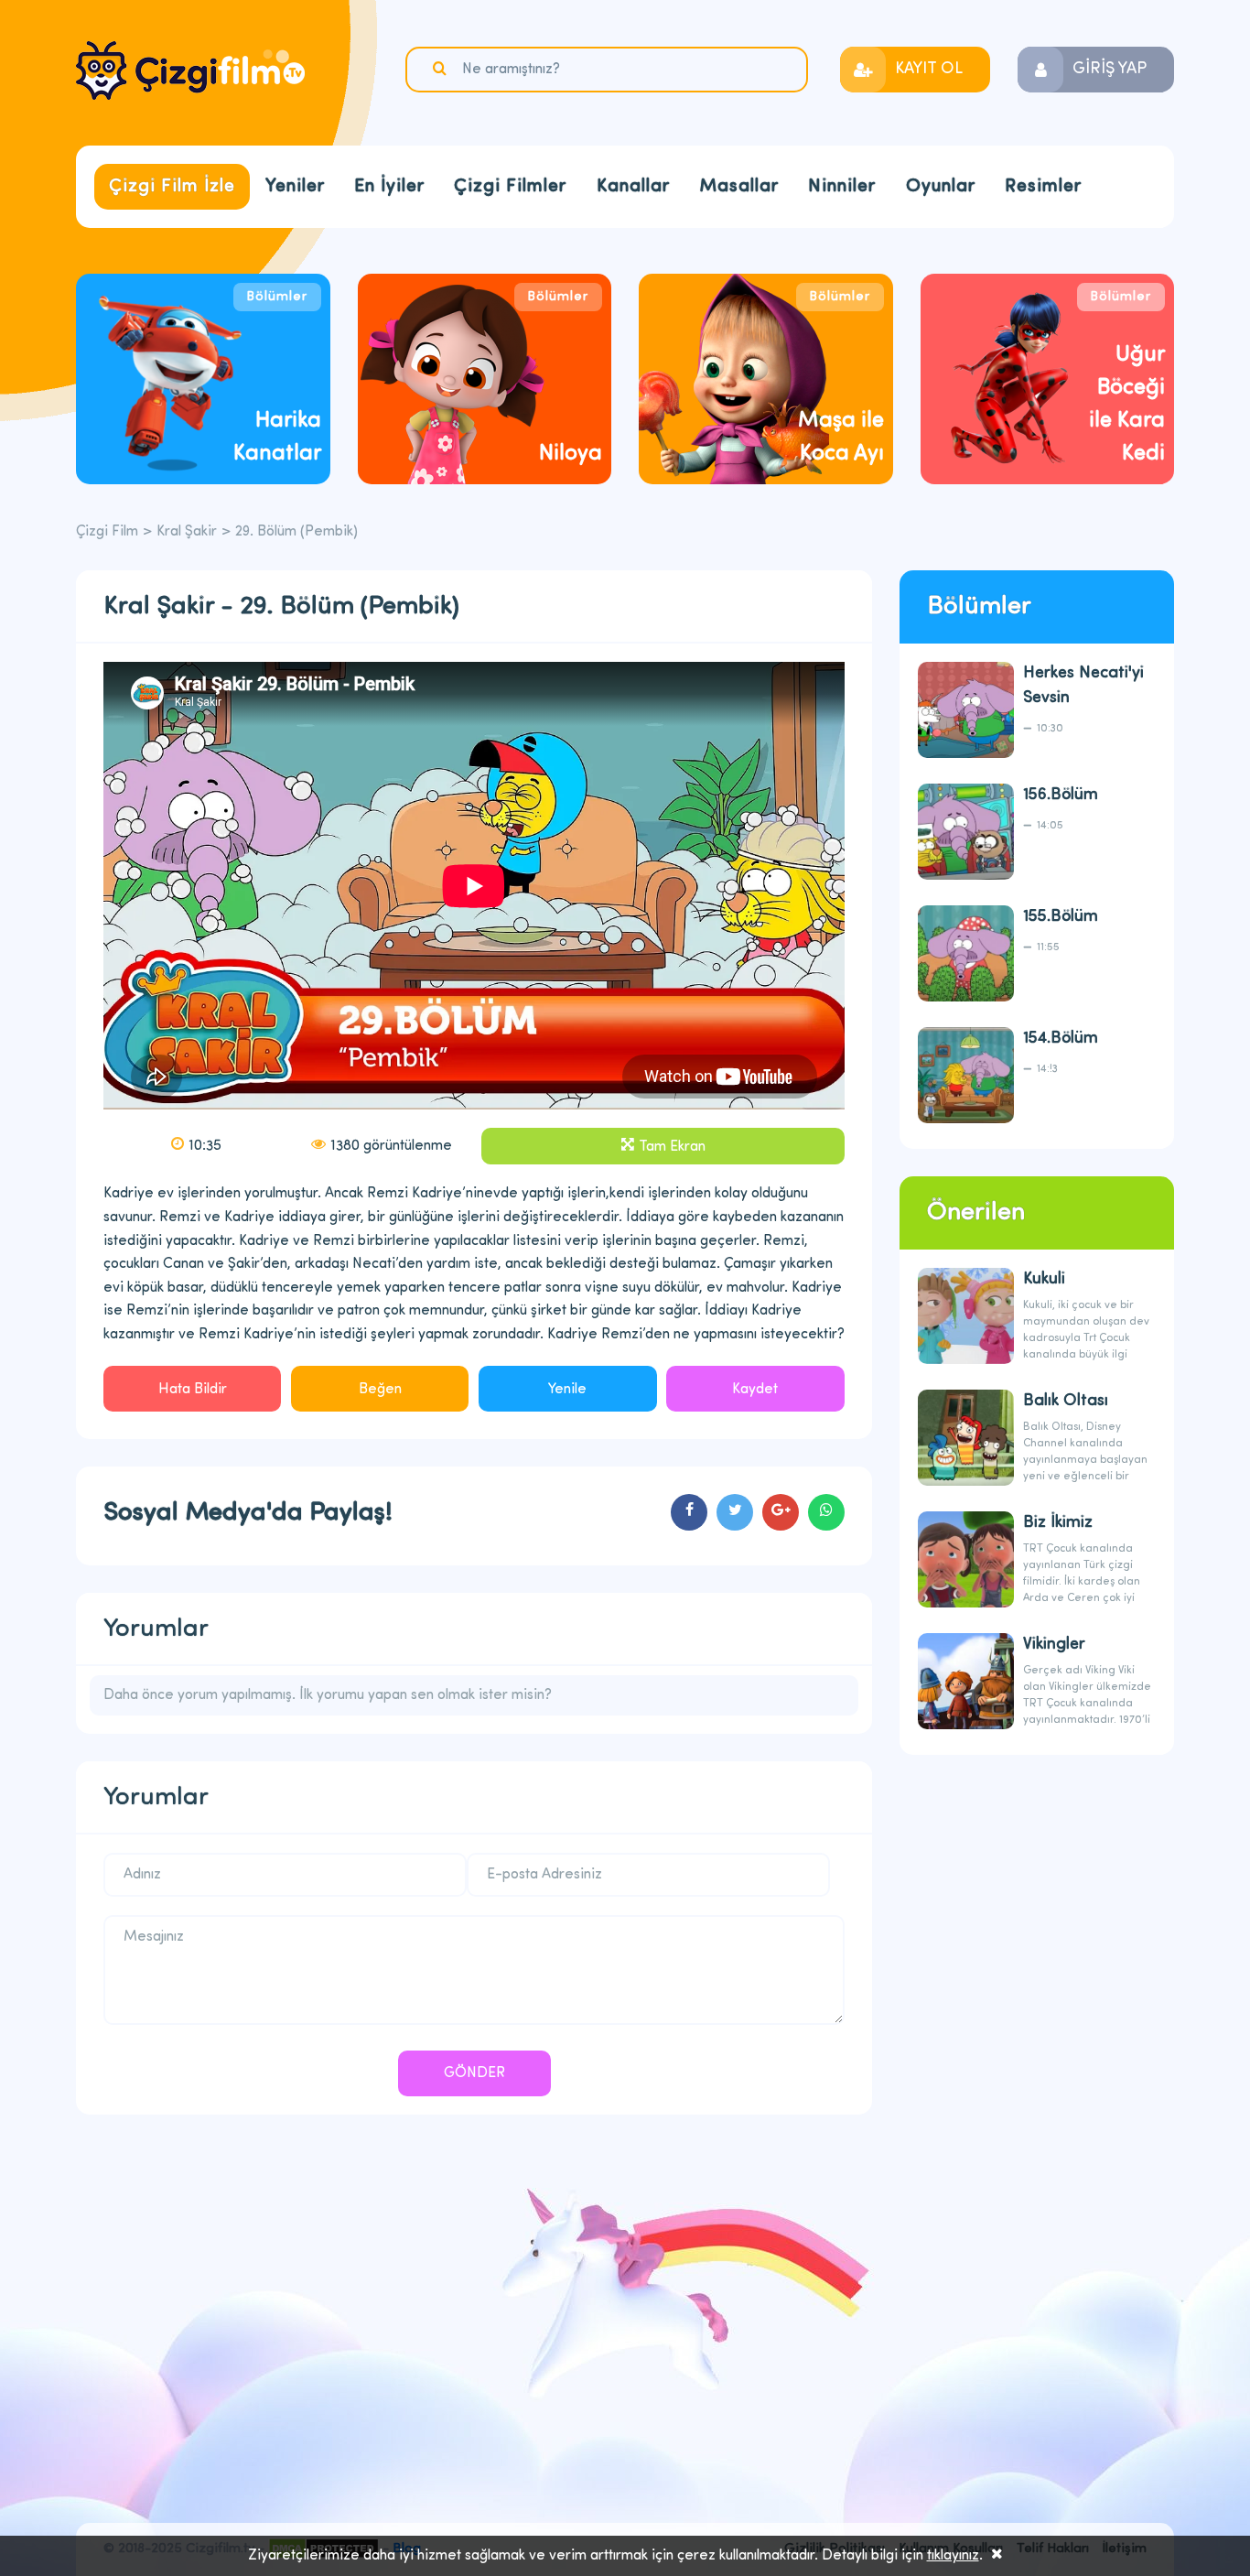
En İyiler (389, 187)
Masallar (739, 187)
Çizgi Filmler (510, 187)
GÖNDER (474, 2073)
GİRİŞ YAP (1110, 70)
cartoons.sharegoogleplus (781, 1512)
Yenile (567, 1390)
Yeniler (295, 187)
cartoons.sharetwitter (735, 1512)
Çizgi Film (190, 70)
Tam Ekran (672, 1147)
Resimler (1043, 187)
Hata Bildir (193, 1390)
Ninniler (842, 187)
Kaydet (755, 1390)
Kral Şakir (187, 532)
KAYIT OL (929, 70)
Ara (442, 69)
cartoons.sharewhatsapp (826, 1512)
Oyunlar (941, 187)
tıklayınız (953, 2556)
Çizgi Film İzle (172, 187)
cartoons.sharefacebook (689, 1512)
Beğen (380, 1390)
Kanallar (633, 187)
